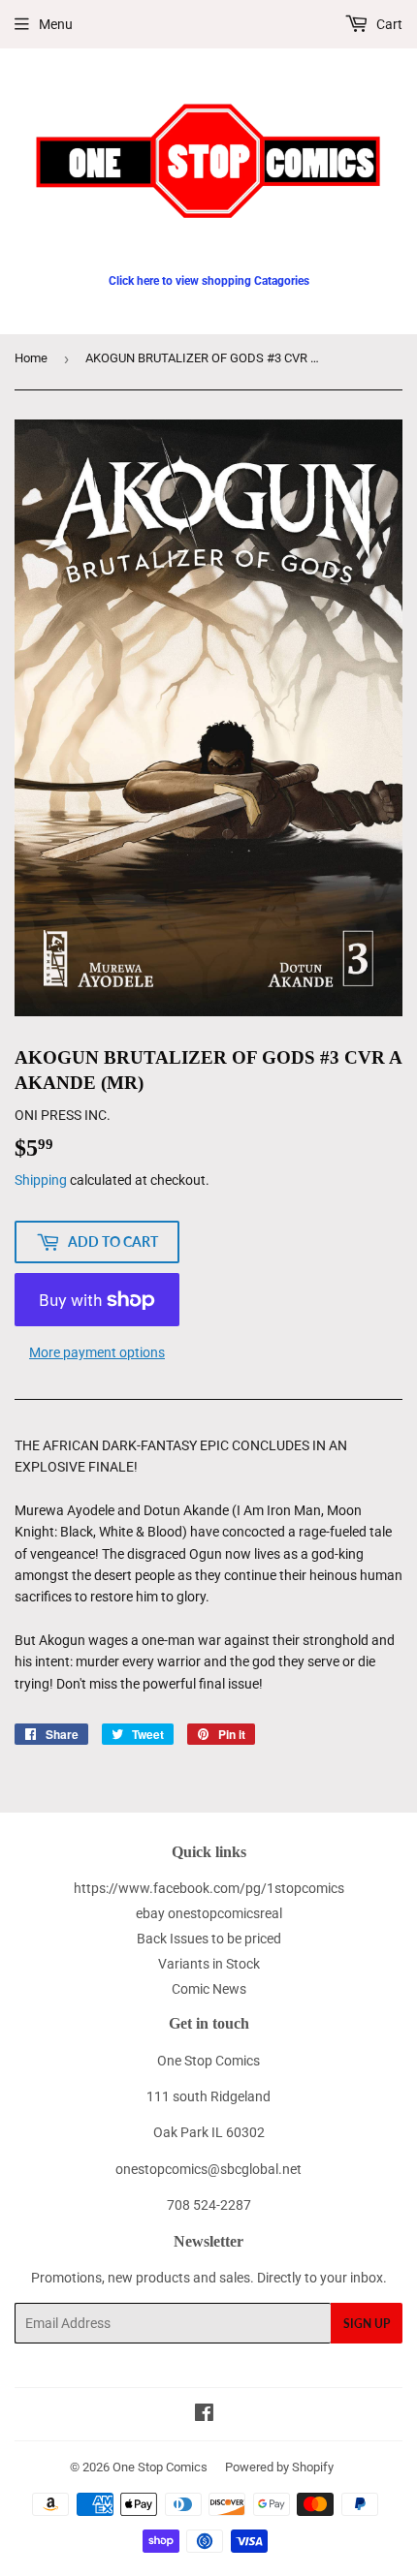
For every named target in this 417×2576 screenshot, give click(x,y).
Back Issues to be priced (209, 1939)
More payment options (97, 1352)
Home (31, 358)
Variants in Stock (209, 1964)
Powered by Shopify (279, 2467)
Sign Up (367, 2324)
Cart (388, 24)
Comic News (209, 1989)
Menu (56, 24)
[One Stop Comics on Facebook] (204, 2415)
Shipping (41, 1180)
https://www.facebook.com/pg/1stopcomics (209, 1888)
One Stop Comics (160, 2467)
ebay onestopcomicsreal (209, 1913)
